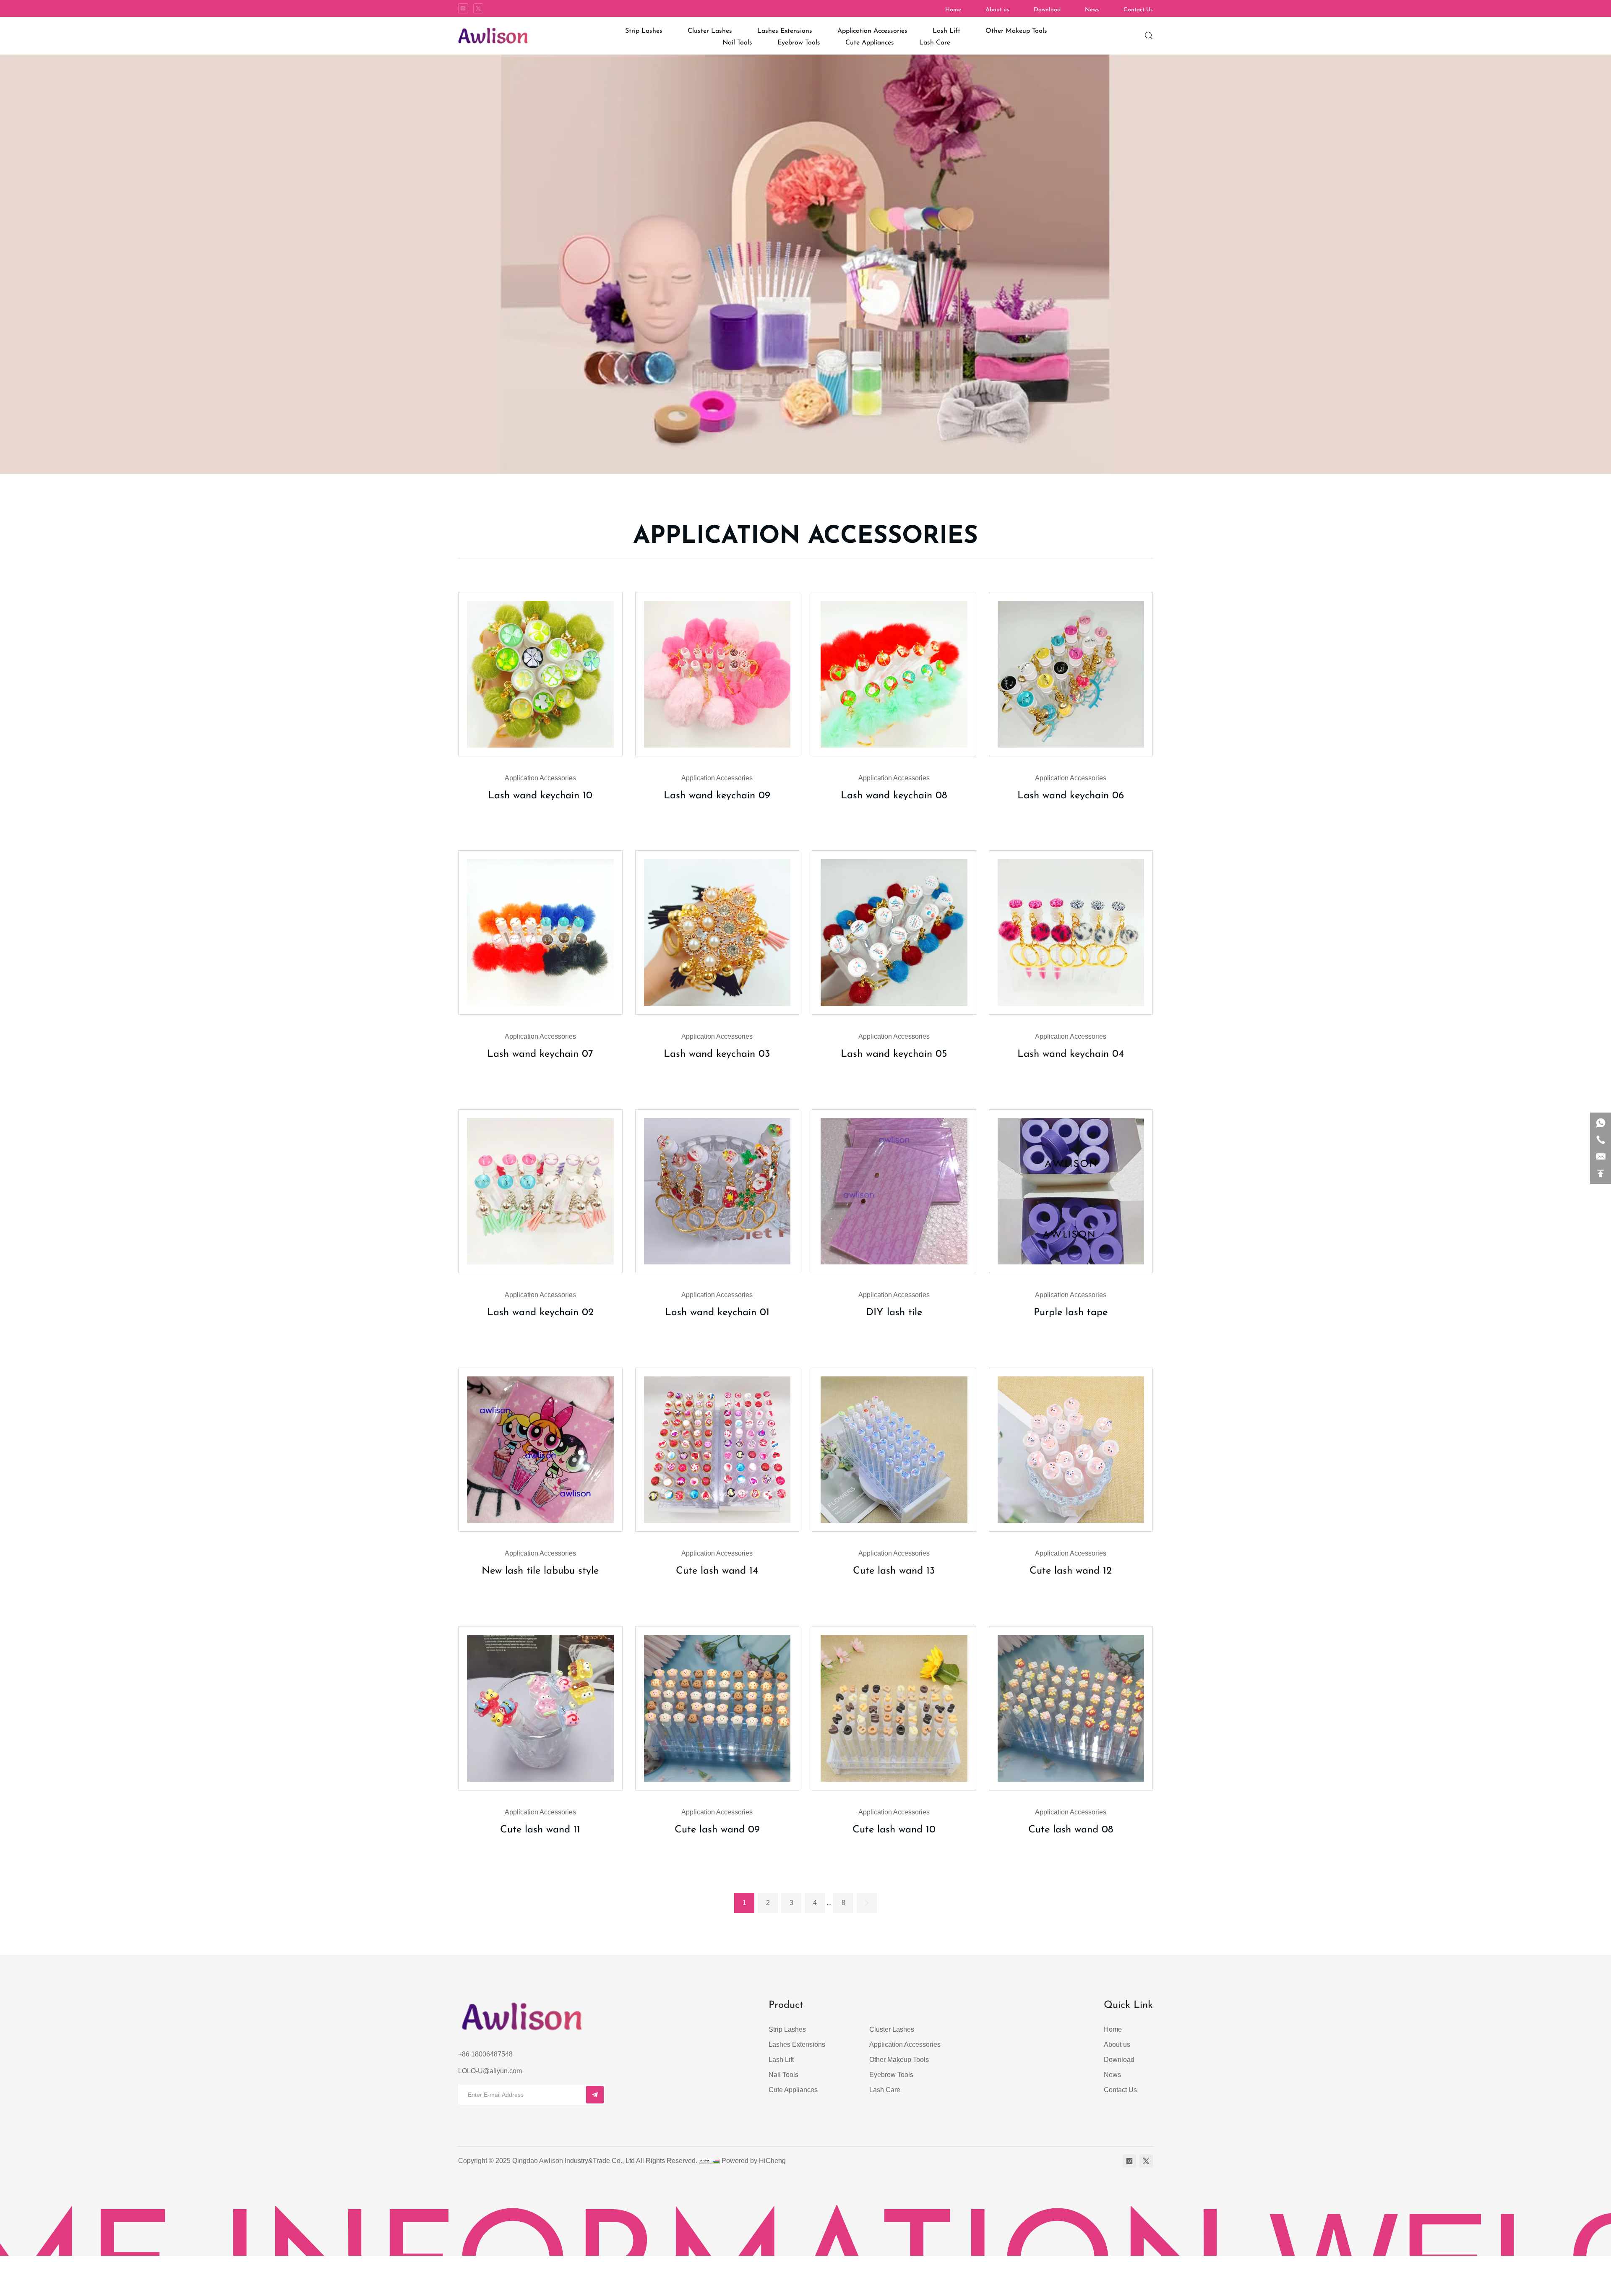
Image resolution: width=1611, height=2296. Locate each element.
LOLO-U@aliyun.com (490, 2071)
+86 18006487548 (485, 2054)
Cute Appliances (793, 2090)
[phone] (1601, 1140)
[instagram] (463, 8)
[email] (1601, 1157)
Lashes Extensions (797, 2045)
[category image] (540, 674)
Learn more (538, 825)
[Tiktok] (478, 8)
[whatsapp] (1601, 1123)
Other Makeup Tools (899, 2060)
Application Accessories (905, 2045)
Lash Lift (781, 2060)
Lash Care (885, 2090)
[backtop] (1601, 1173)
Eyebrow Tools (891, 2075)
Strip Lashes (787, 2029)
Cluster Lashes (892, 2029)
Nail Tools (783, 2075)
